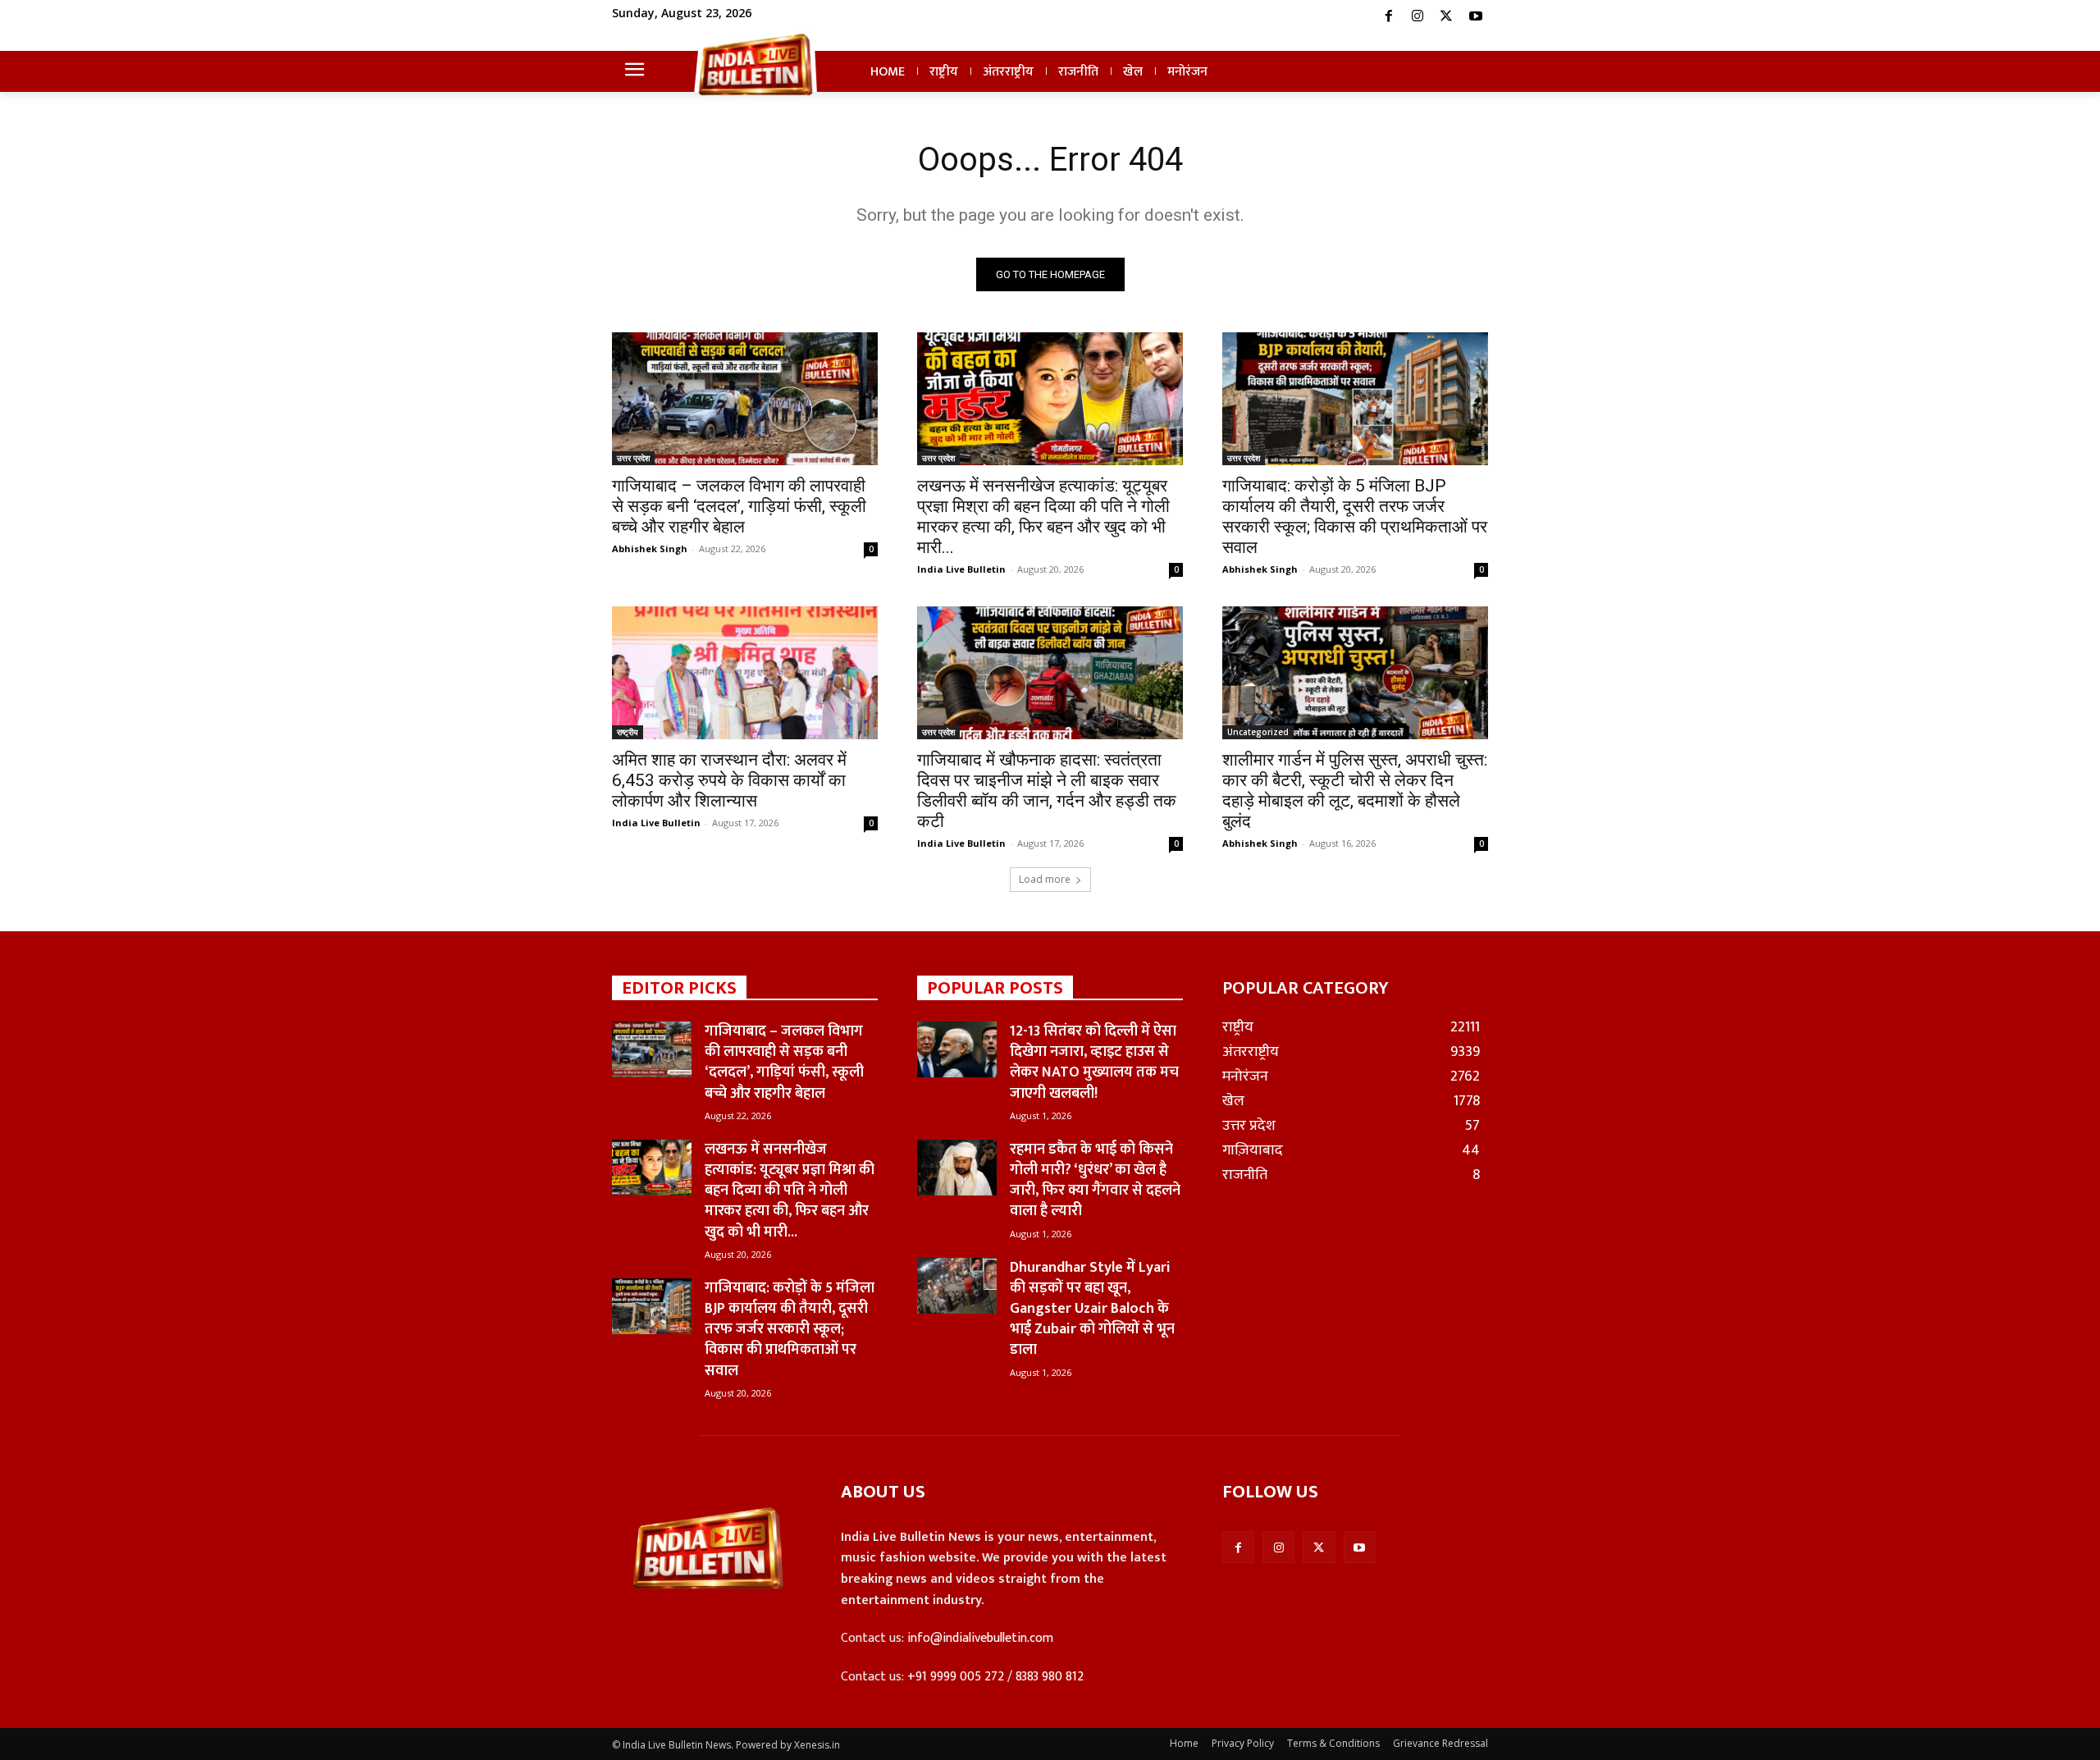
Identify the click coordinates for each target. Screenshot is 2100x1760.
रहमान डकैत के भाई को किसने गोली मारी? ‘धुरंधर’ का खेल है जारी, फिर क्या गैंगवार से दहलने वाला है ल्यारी (1095, 1181)
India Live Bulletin (961, 569)
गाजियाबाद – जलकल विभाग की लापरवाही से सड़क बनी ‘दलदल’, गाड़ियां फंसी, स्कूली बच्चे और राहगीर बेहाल (739, 506)
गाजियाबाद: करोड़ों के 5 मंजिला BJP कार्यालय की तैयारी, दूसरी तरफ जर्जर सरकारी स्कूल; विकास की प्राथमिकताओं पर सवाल (1355, 517)
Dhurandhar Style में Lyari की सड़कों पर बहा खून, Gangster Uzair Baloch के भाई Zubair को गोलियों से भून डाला (1092, 1309)
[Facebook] (1388, 16)
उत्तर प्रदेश (633, 458)
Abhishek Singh (650, 549)
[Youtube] (1476, 16)
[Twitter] (1446, 16)
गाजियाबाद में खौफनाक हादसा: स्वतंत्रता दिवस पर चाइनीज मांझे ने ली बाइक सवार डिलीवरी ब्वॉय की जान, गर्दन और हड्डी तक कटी (1047, 791)
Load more (1045, 879)
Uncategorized (1258, 732)
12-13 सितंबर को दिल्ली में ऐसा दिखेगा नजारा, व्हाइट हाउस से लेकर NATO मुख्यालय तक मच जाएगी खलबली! (1094, 1063)
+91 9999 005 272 (956, 1677)
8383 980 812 (1050, 1677)
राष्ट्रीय (628, 732)
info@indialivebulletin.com (980, 1638)
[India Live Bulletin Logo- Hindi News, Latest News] (756, 64)
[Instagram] (1417, 16)
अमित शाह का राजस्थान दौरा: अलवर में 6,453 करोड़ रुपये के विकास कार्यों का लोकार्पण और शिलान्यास (729, 780)
